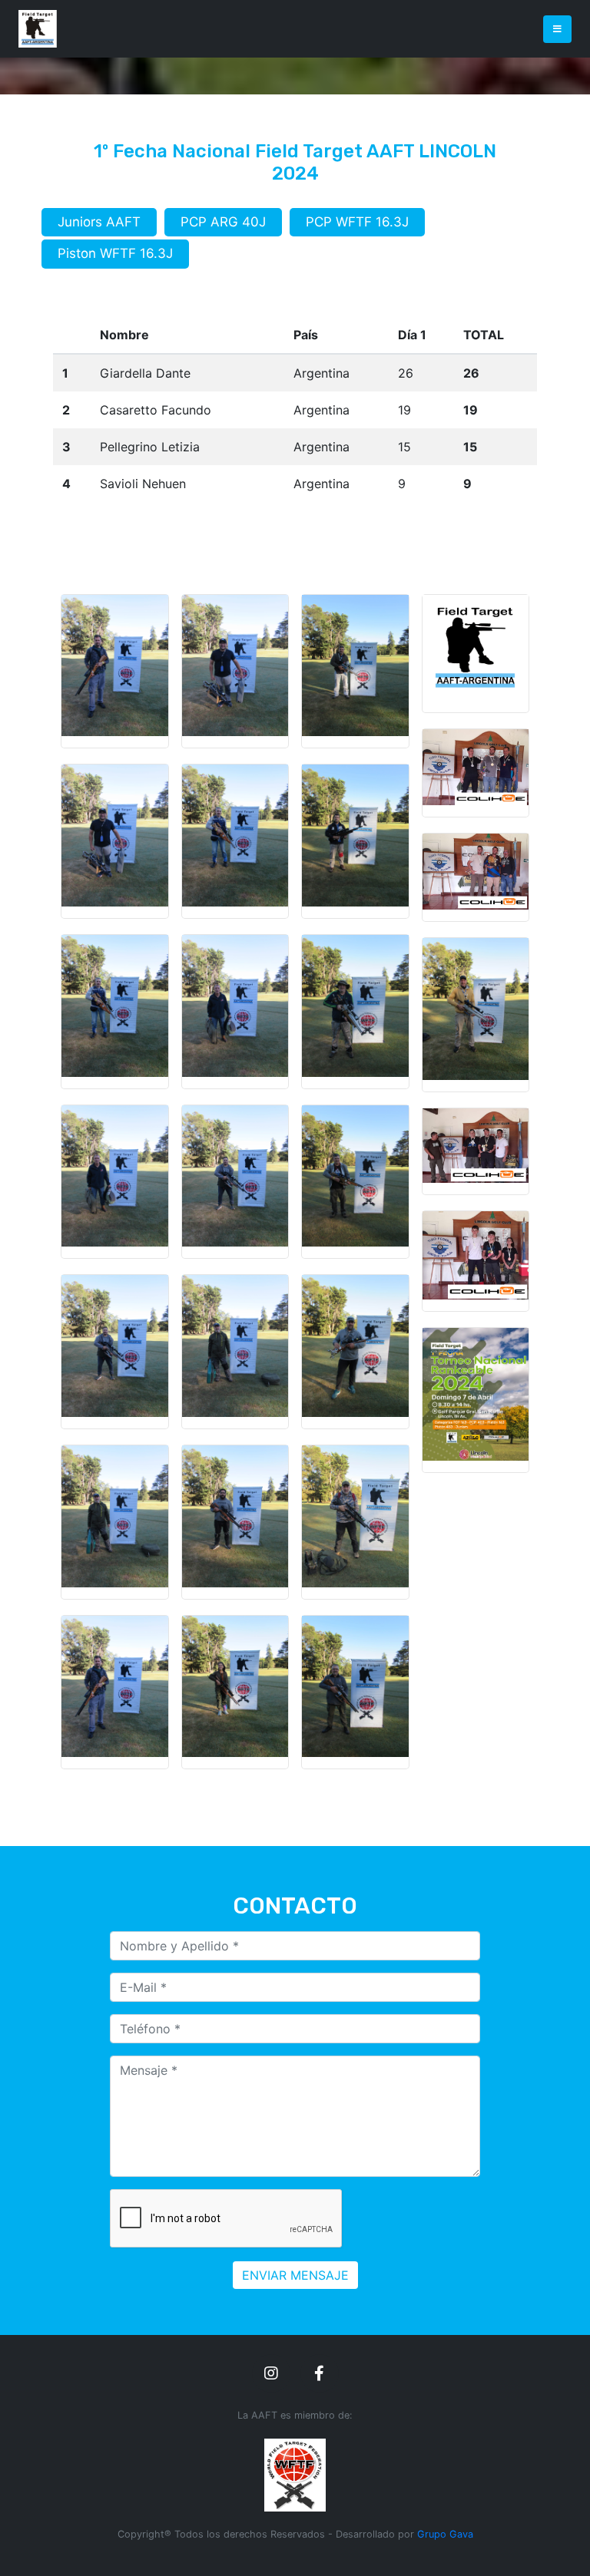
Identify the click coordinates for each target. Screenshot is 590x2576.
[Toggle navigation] (557, 29)
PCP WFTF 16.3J (357, 222)
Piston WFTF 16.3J (115, 253)
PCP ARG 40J (223, 222)
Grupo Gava (445, 2534)
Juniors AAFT (99, 222)
